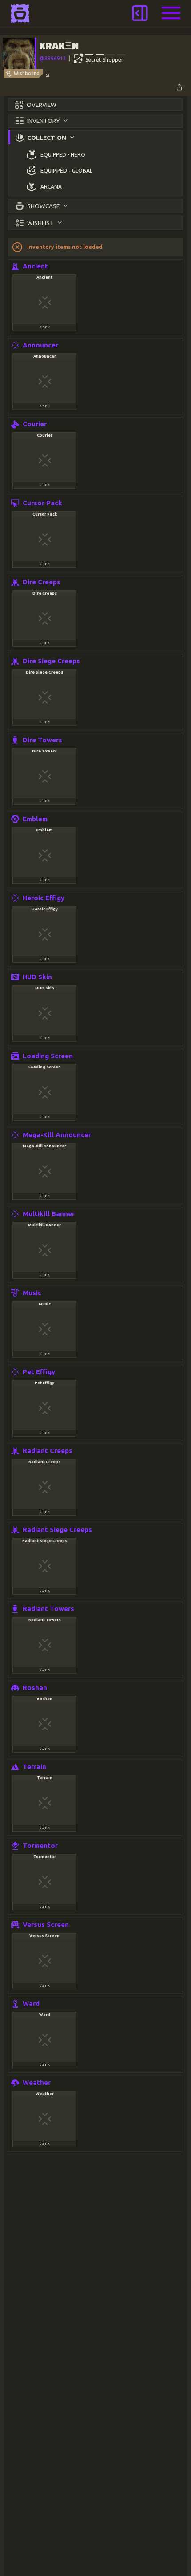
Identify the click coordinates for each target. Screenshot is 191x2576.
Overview (42, 105)
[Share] (179, 87)
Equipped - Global (66, 171)
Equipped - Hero (63, 155)
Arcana (51, 187)
